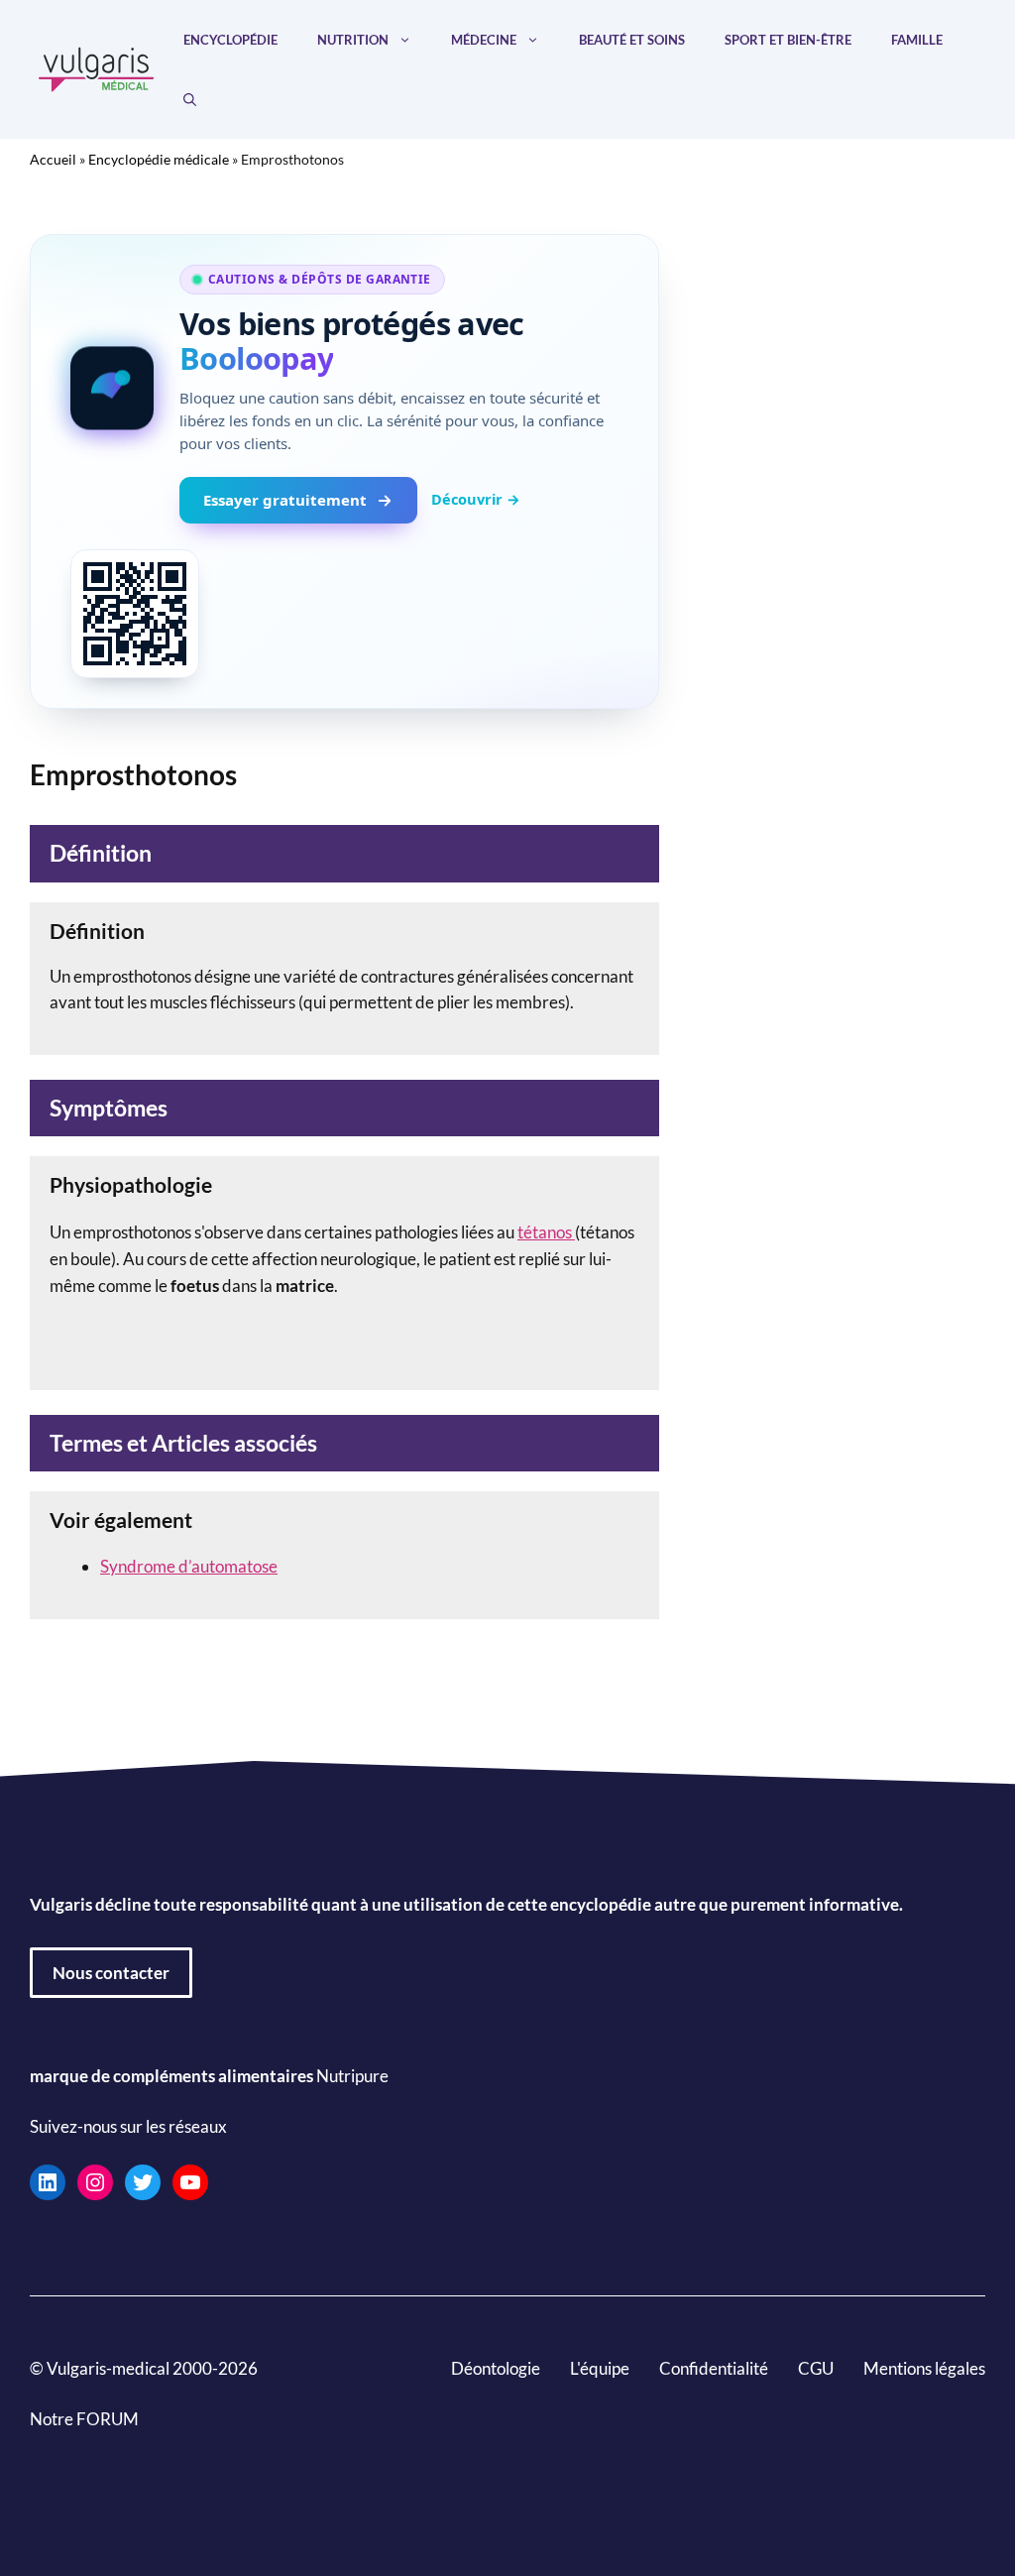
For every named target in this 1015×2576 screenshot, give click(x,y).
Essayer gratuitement (285, 500)
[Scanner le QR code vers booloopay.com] (135, 614)
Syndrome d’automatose (189, 1566)
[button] (190, 99)
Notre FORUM (84, 2419)
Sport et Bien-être (788, 40)
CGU (816, 2368)
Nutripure (352, 2076)
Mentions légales (924, 2368)
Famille (917, 40)
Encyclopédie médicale (159, 159)
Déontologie (496, 2368)
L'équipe (600, 2368)
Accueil (53, 159)
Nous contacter (111, 1973)
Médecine (484, 40)
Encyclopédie (230, 40)
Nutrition (353, 40)
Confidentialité (714, 2368)
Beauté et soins (632, 40)
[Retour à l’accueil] (97, 67)
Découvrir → (476, 499)
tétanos (546, 1232)
